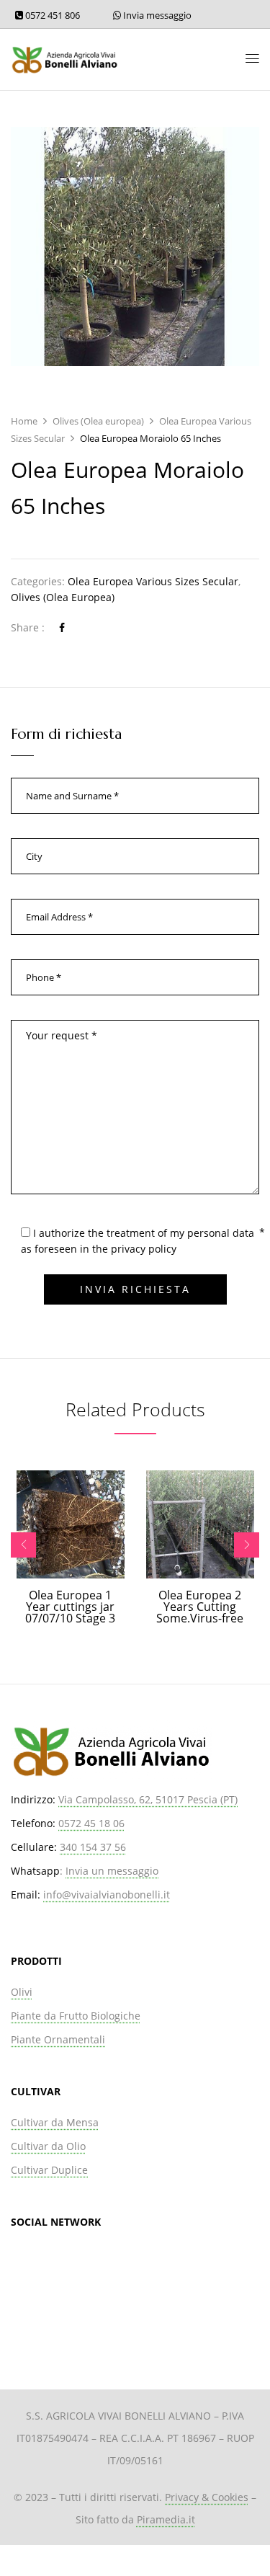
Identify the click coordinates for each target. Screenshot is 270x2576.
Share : (28, 627)
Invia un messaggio (112, 1871)
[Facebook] (62, 627)
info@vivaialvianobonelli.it (107, 1895)
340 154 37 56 (93, 1847)
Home (24, 421)
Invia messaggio (156, 15)
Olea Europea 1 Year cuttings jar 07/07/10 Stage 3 (70, 1607)
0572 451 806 (51, 15)
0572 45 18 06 (91, 1823)
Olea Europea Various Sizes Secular (153, 581)
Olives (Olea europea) (98, 421)
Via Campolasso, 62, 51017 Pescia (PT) (148, 1799)
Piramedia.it (166, 2519)
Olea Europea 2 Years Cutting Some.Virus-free (200, 1607)
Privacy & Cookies (207, 2497)
